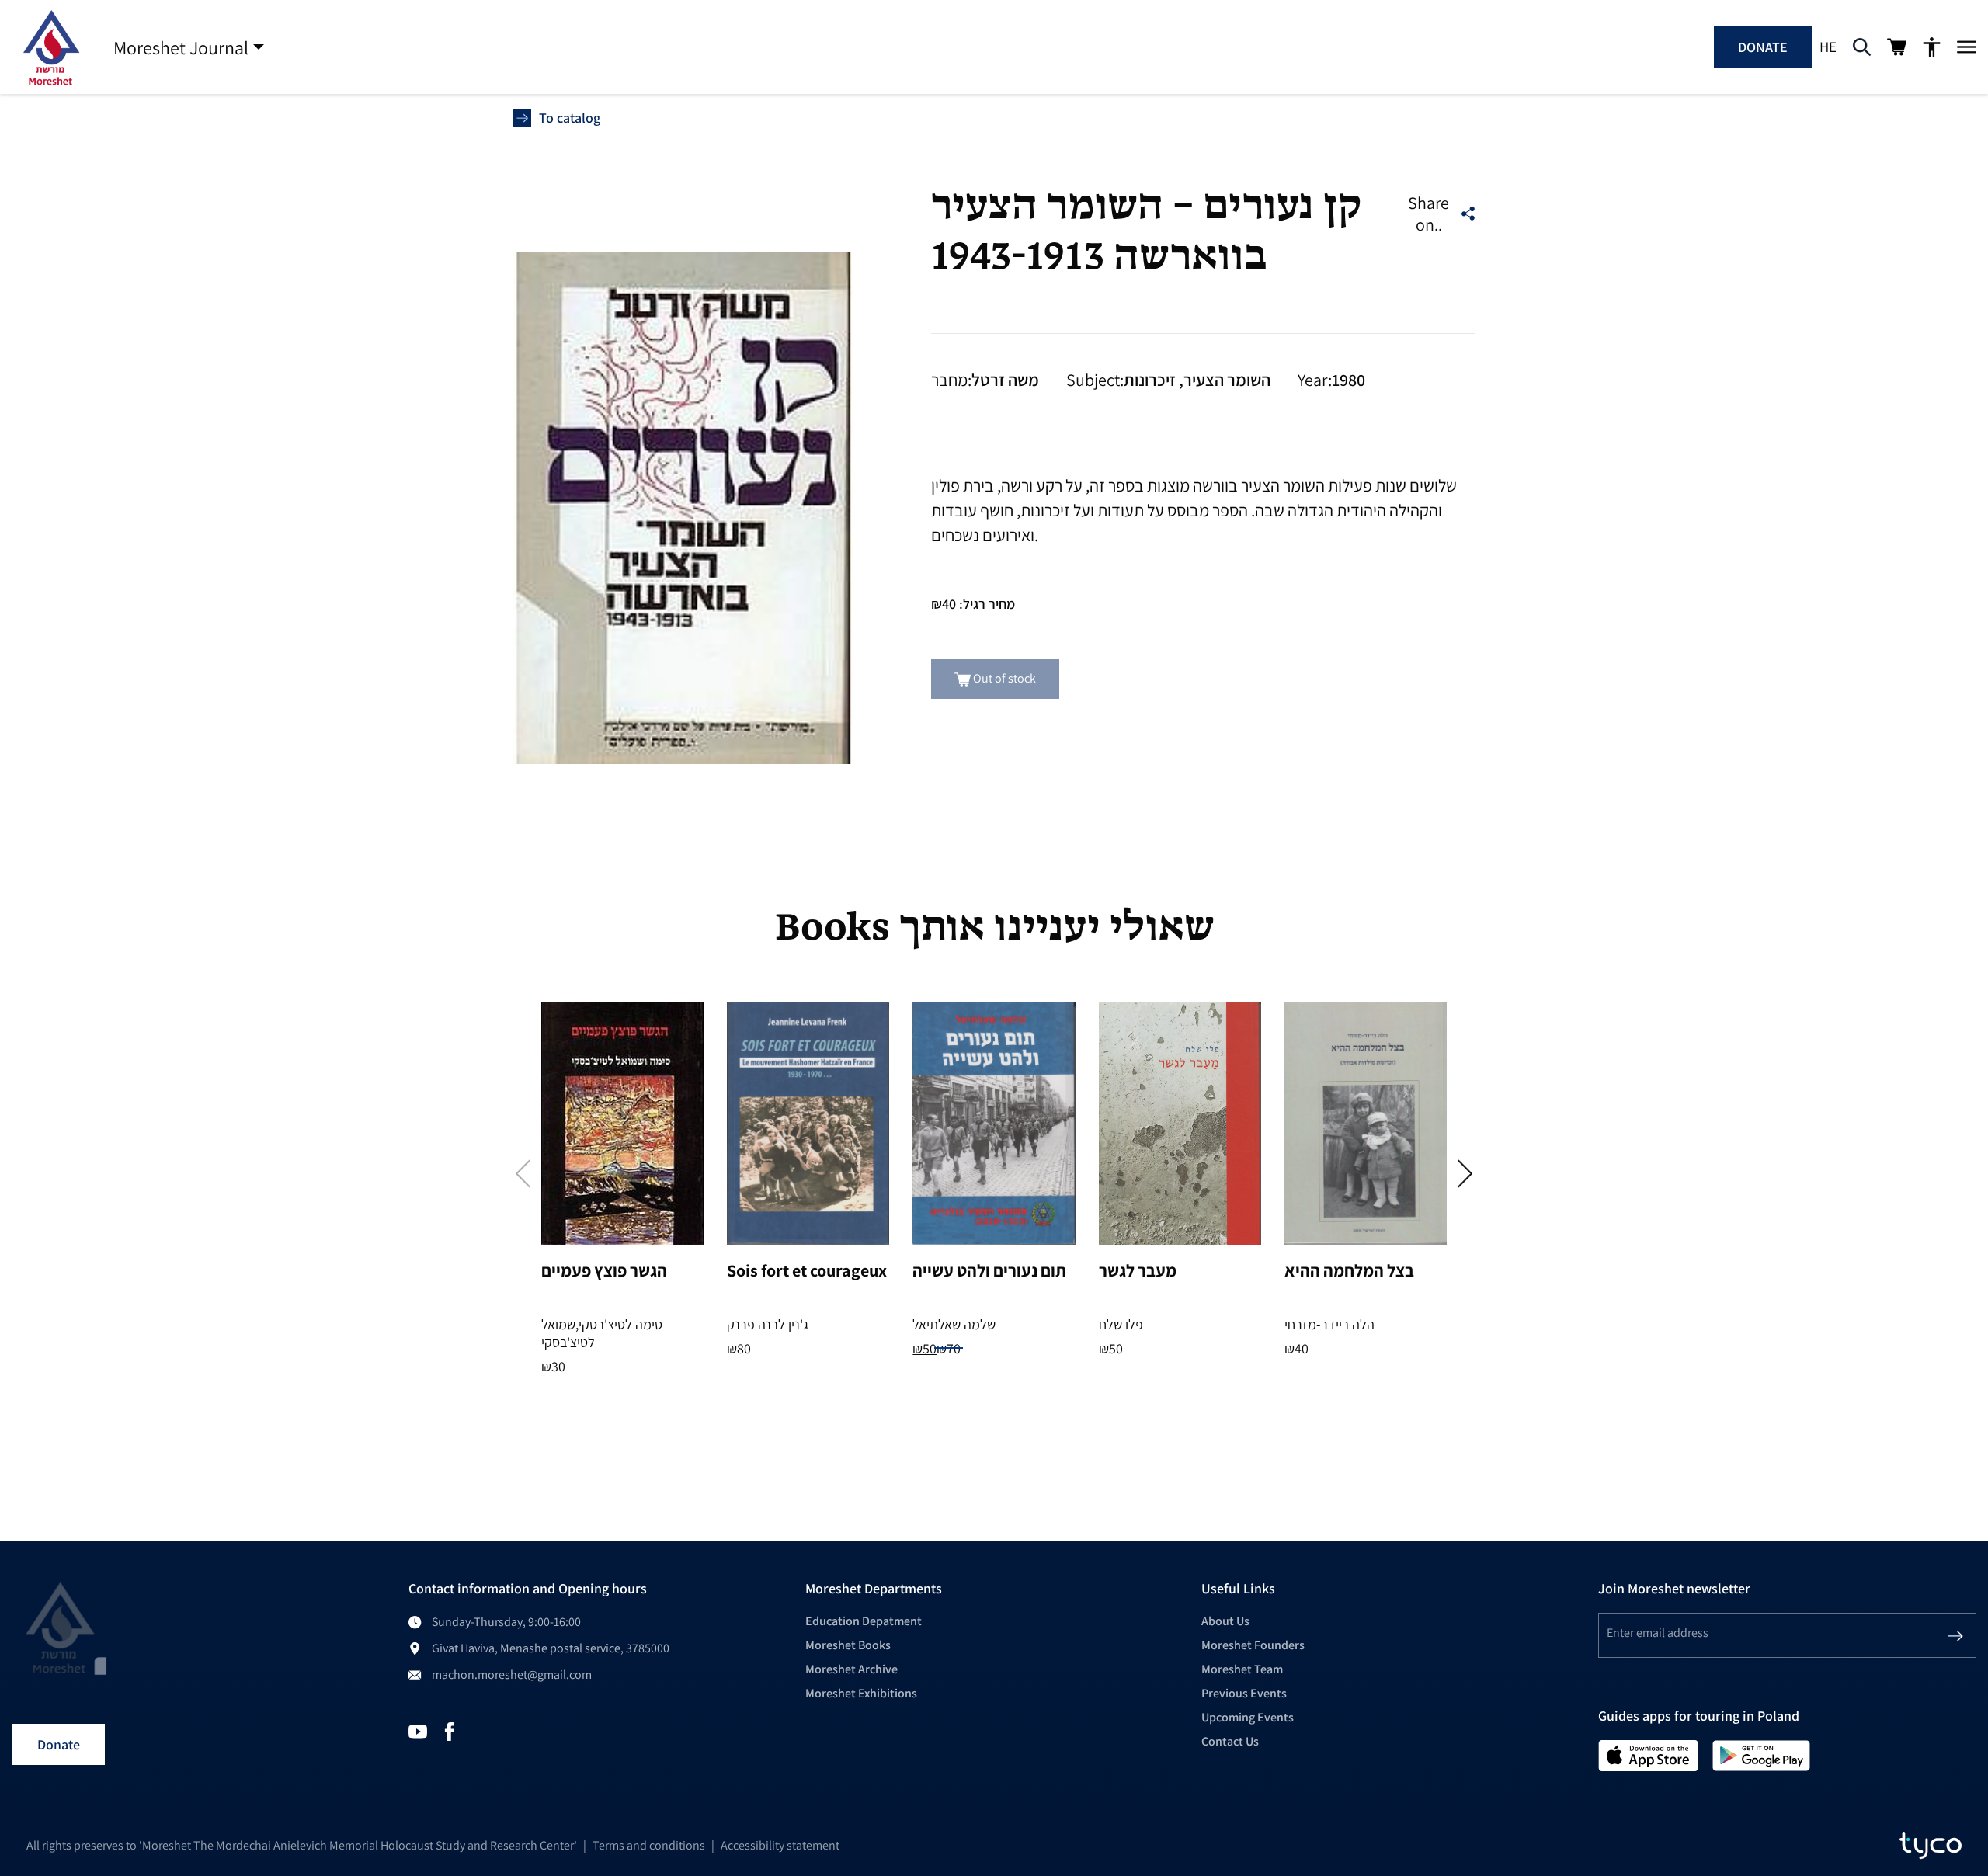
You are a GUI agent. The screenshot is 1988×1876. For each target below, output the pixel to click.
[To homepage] (50, 47)
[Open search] (1862, 47)
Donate (1763, 47)
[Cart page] (1897, 47)
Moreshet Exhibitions (861, 1693)
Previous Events (1244, 1693)
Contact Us (1230, 1741)
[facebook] (450, 1730)
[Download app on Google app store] (1761, 1754)
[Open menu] (1967, 47)
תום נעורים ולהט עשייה (989, 1270)
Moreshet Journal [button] (181, 47)
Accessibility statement (780, 1845)
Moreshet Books (848, 1645)
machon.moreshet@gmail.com (512, 1675)
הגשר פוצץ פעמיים (604, 1270)
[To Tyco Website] (1931, 1846)
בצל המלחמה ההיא (1349, 1270)
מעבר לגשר (1138, 1270)
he (1828, 47)
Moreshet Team (1242, 1669)
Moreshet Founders (1253, 1645)
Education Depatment (864, 1621)
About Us (1225, 1621)
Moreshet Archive (852, 1669)
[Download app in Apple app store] (1649, 1754)
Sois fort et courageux (807, 1270)
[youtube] (418, 1730)
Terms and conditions (649, 1845)
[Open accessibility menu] (1932, 47)
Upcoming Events (1248, 1717)
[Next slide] (1465, 1174)
